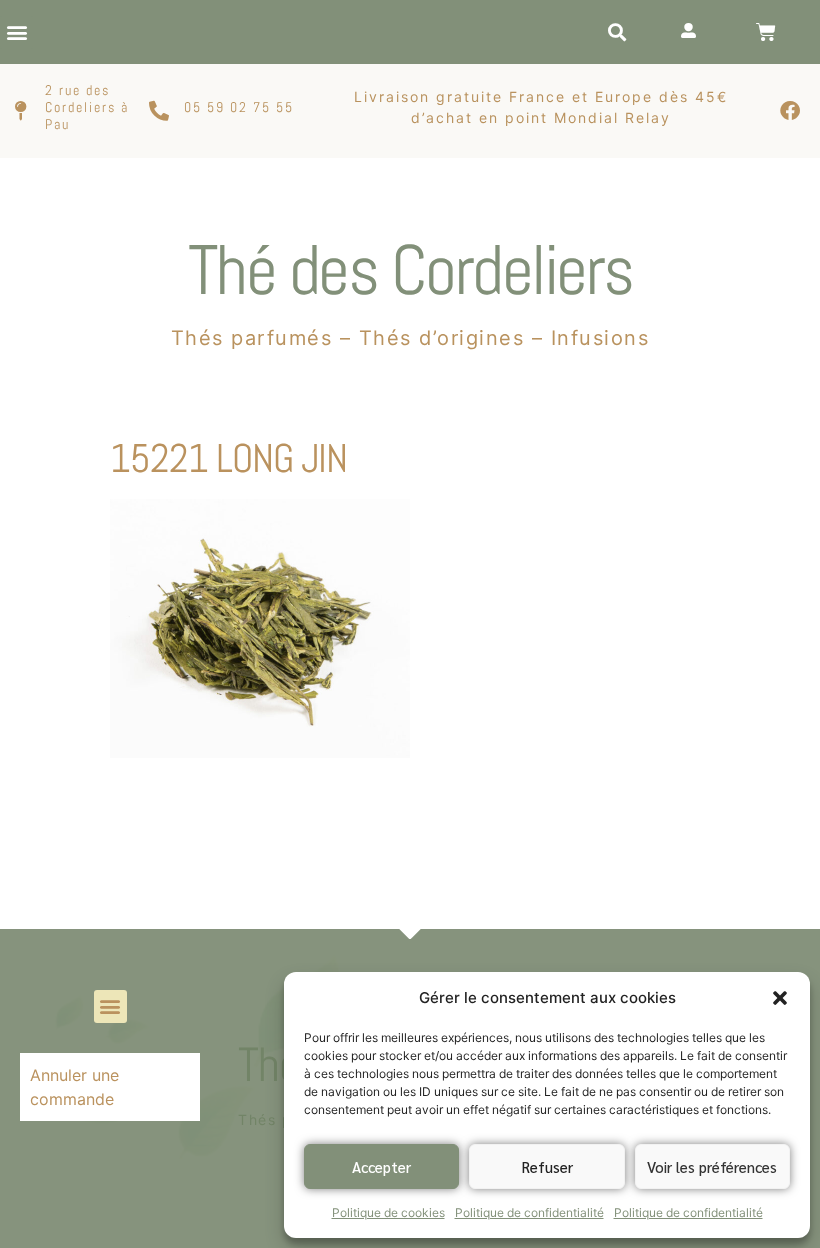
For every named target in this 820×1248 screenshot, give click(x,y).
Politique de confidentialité (529, 1212)
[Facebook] (790, 111)
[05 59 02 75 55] (159, 111)
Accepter (381, 1166)
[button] (780, 998)
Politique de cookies (388, 1212)
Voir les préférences (712, 1166)
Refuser (547, 1166)
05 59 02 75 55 (239, 107)
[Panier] (766, 32)
